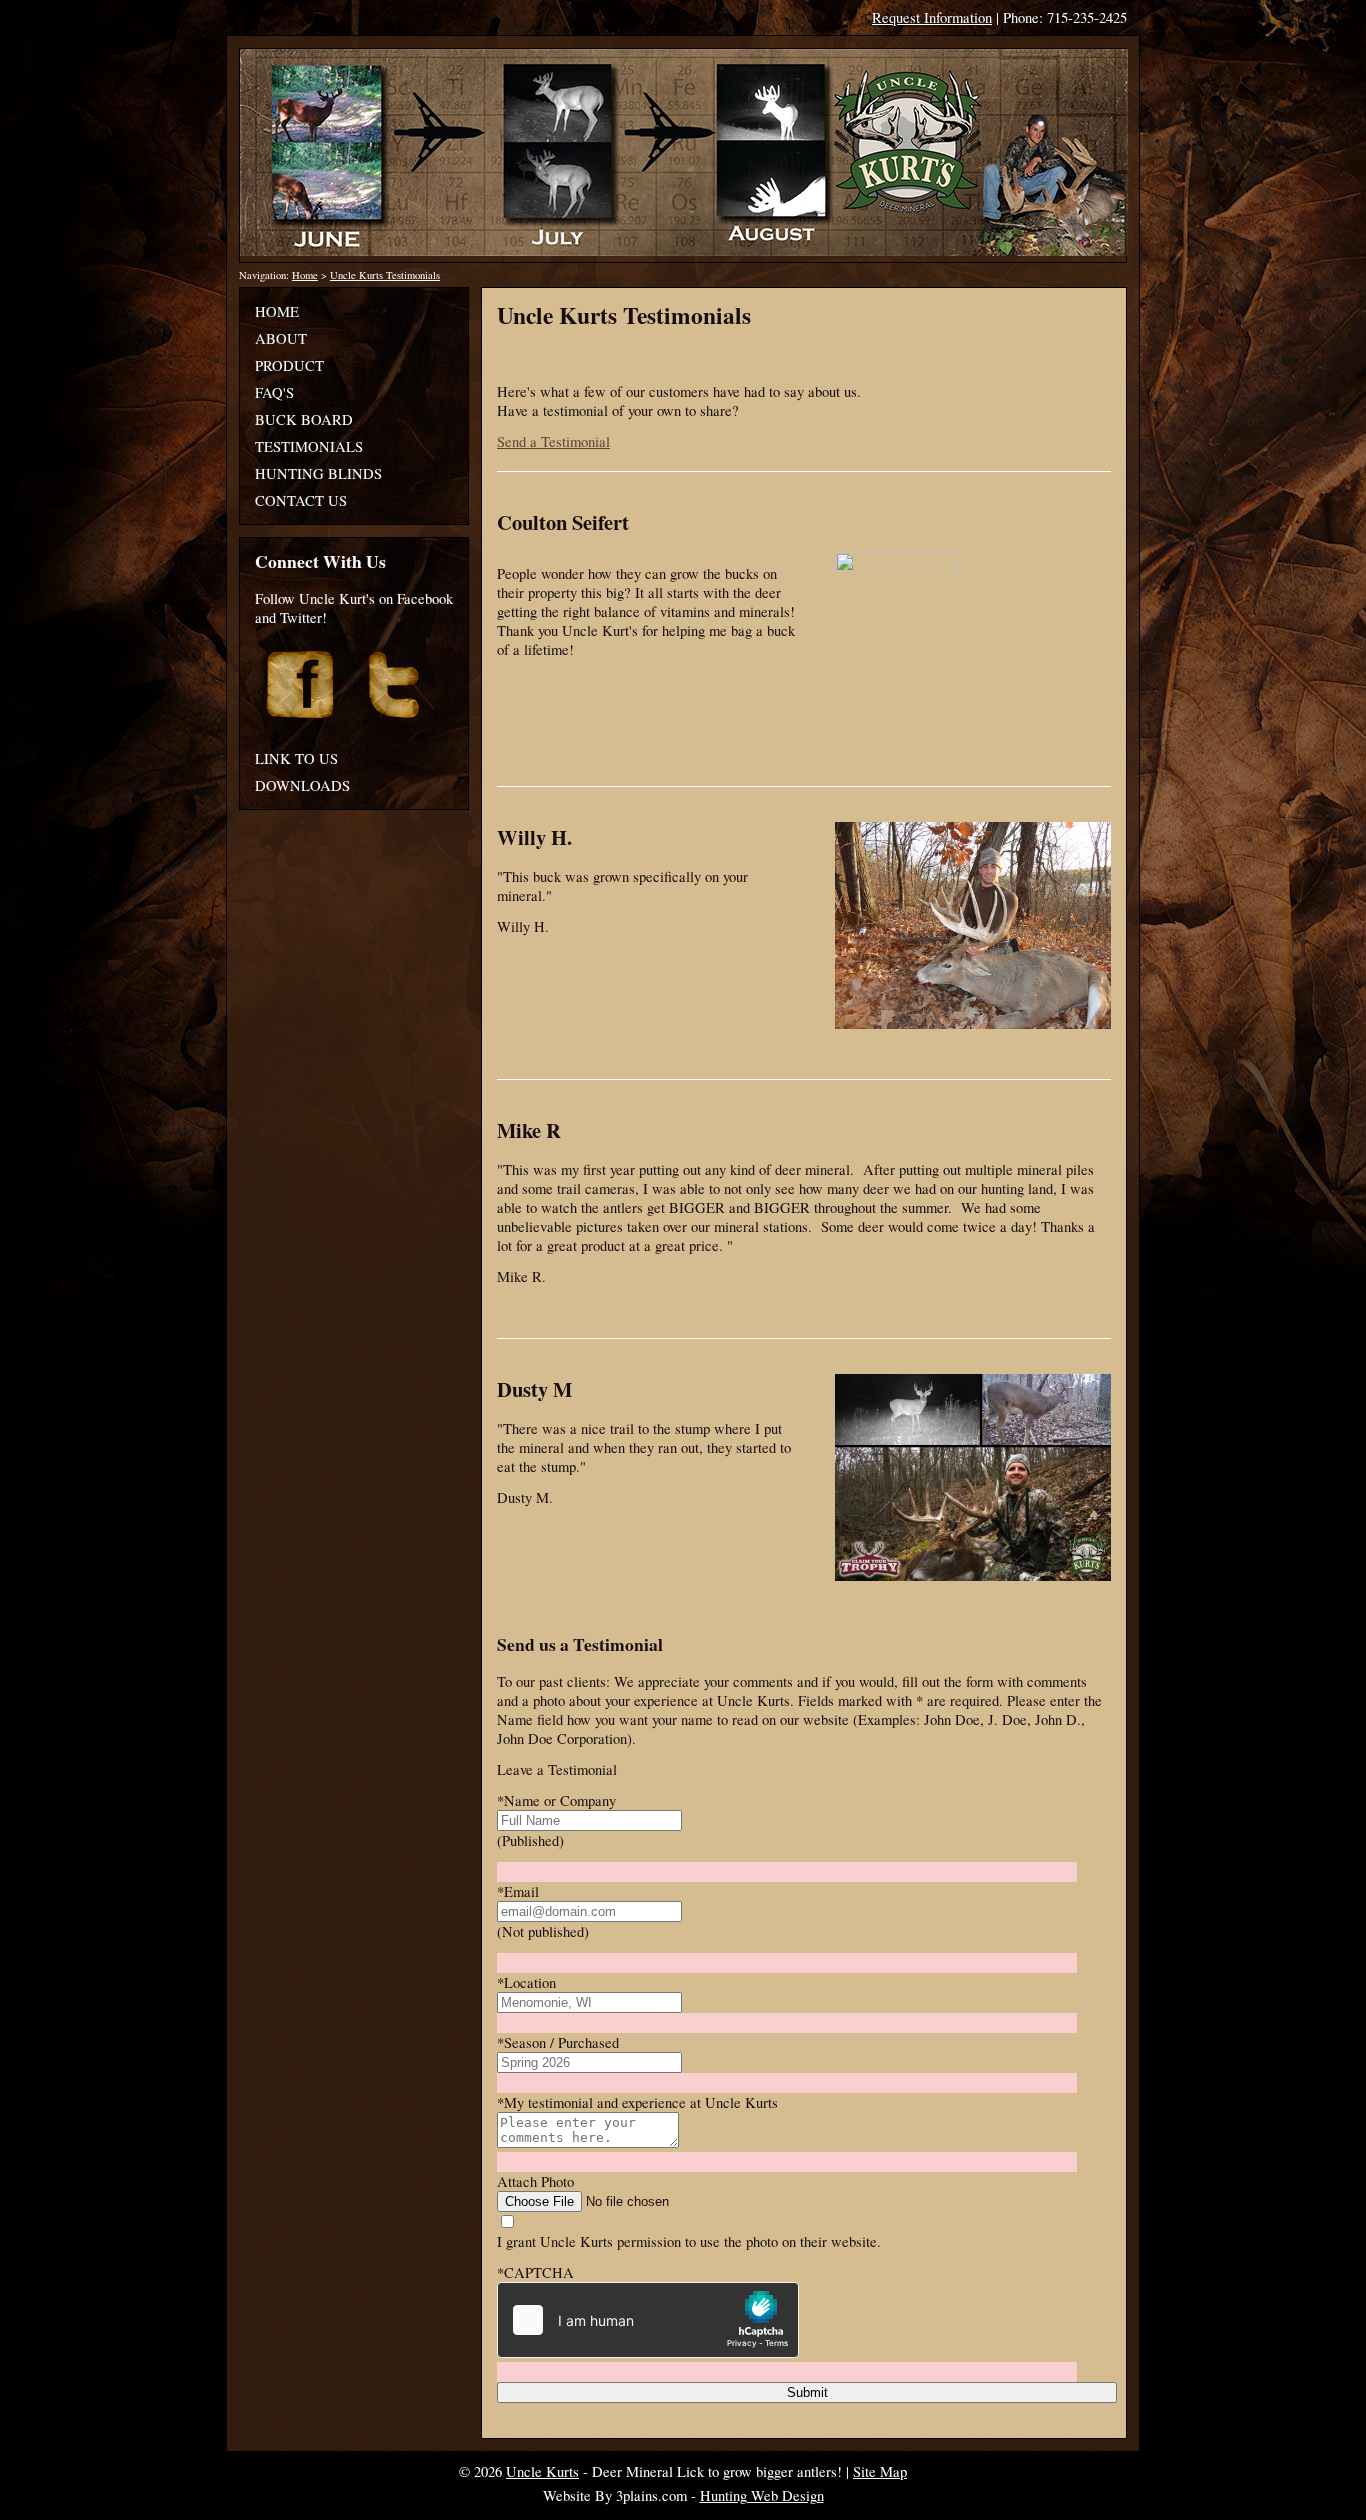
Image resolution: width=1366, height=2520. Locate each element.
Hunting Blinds (318, 473)
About (281, 338)
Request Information (932, 17)
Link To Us (296, 758)
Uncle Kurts (542, 2471)
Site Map (880, 2471)
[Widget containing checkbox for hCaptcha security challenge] (648, 2320)
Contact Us (301, 500)
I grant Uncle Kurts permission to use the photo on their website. (689, 2241)
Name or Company (556, 1800)
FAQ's (274, 392)
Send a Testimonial (553, 441)
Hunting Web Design (762, 2495)
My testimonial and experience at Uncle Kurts (637, 2102)
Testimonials (309, 446)
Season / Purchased (558, 2042)
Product (289, 365)
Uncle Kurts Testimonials (385, 275)
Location (526, 1982)
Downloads (302, 785)
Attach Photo (535, 2181)
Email (518, 1891)
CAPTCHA (535, 2272)
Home (305, 275)
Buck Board (304, 419)
